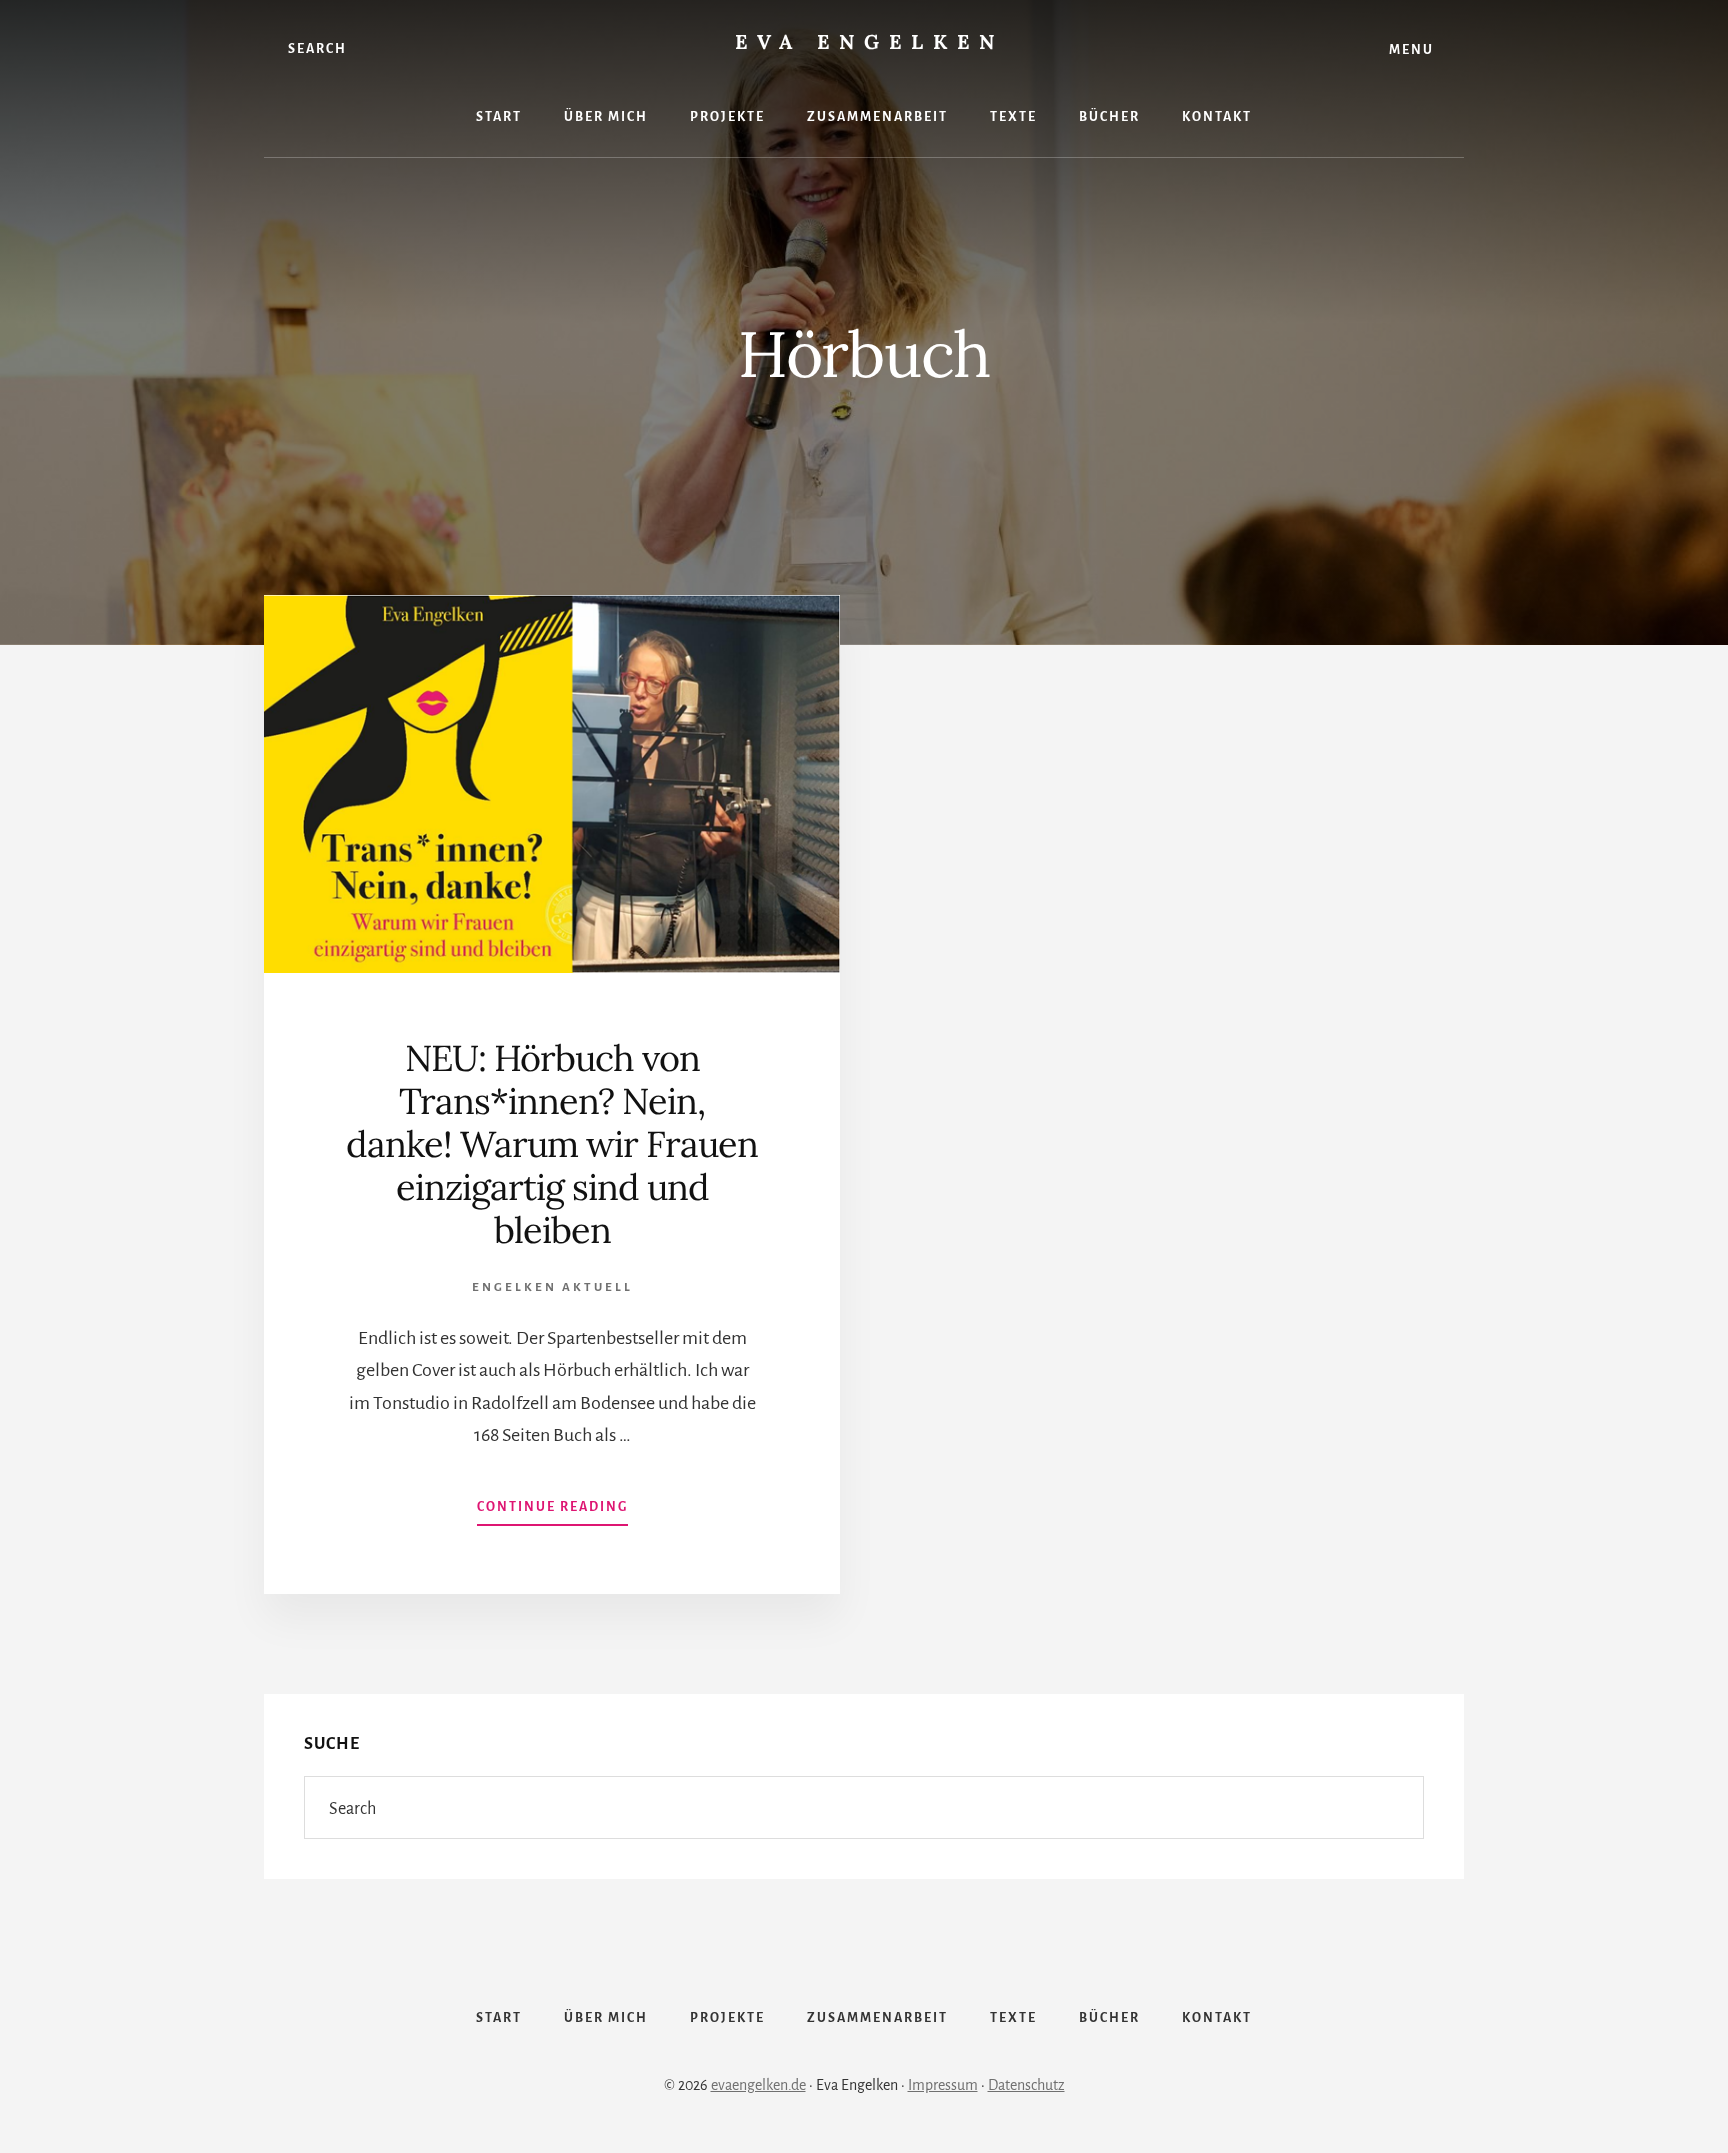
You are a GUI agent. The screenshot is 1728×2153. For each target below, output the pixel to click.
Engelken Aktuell (552, 1287)
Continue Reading (552, 1513)
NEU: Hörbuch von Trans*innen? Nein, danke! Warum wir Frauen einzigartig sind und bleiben (552, 1144)
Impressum (943, 2085)
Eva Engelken (869, 41)
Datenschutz (1026, 2085)
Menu (1411, 50)
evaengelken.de (758, 2085)
